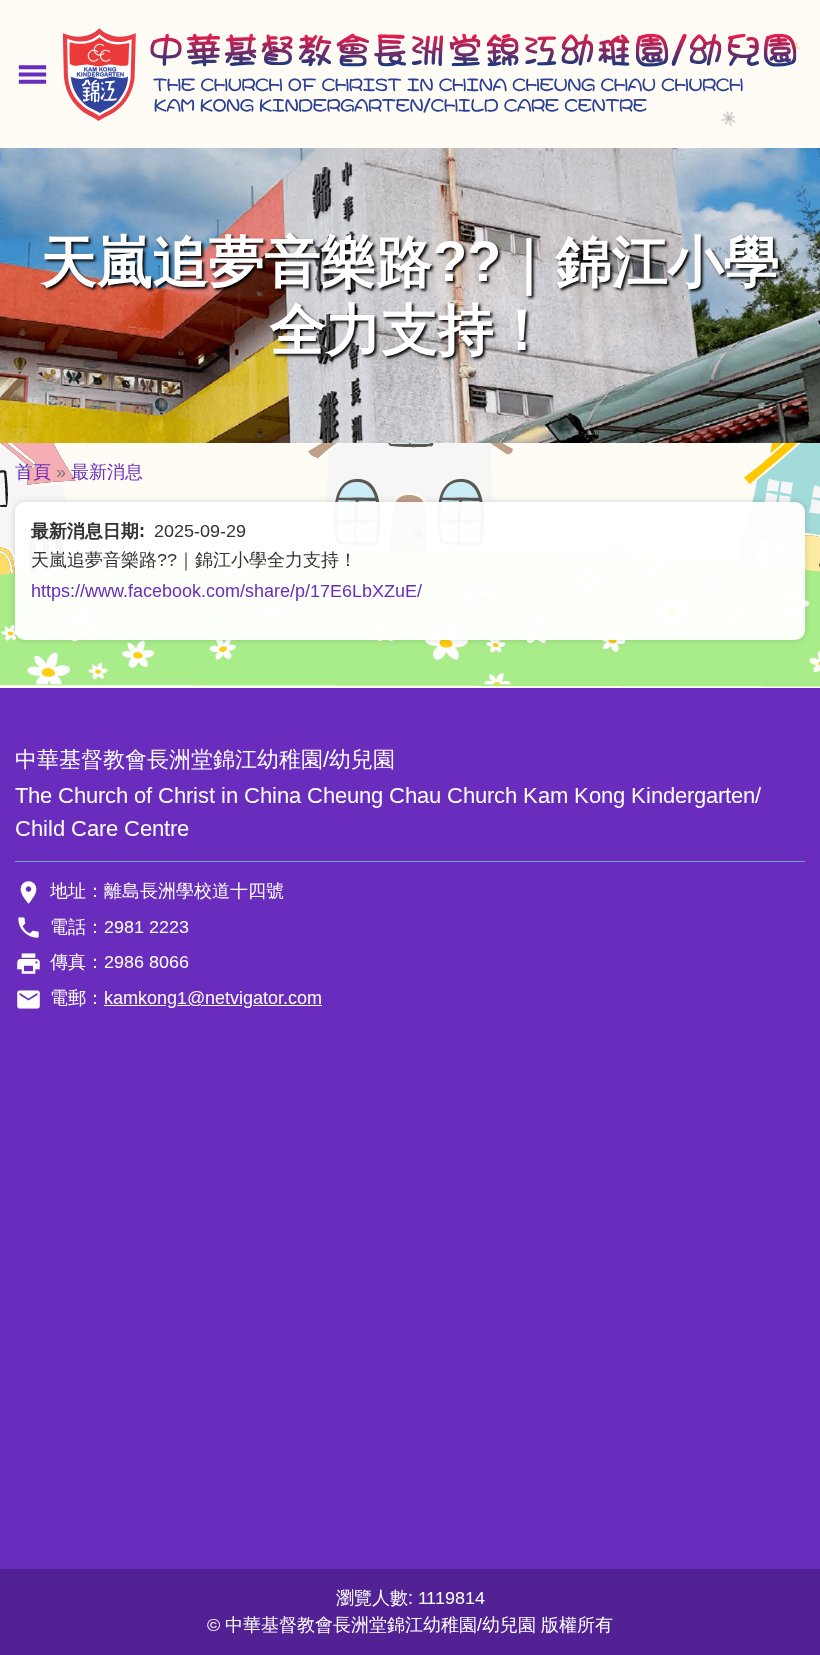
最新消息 (107, 472)
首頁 (33, 472)
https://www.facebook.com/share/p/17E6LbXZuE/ (226, 591)
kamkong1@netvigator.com (213, 998)
